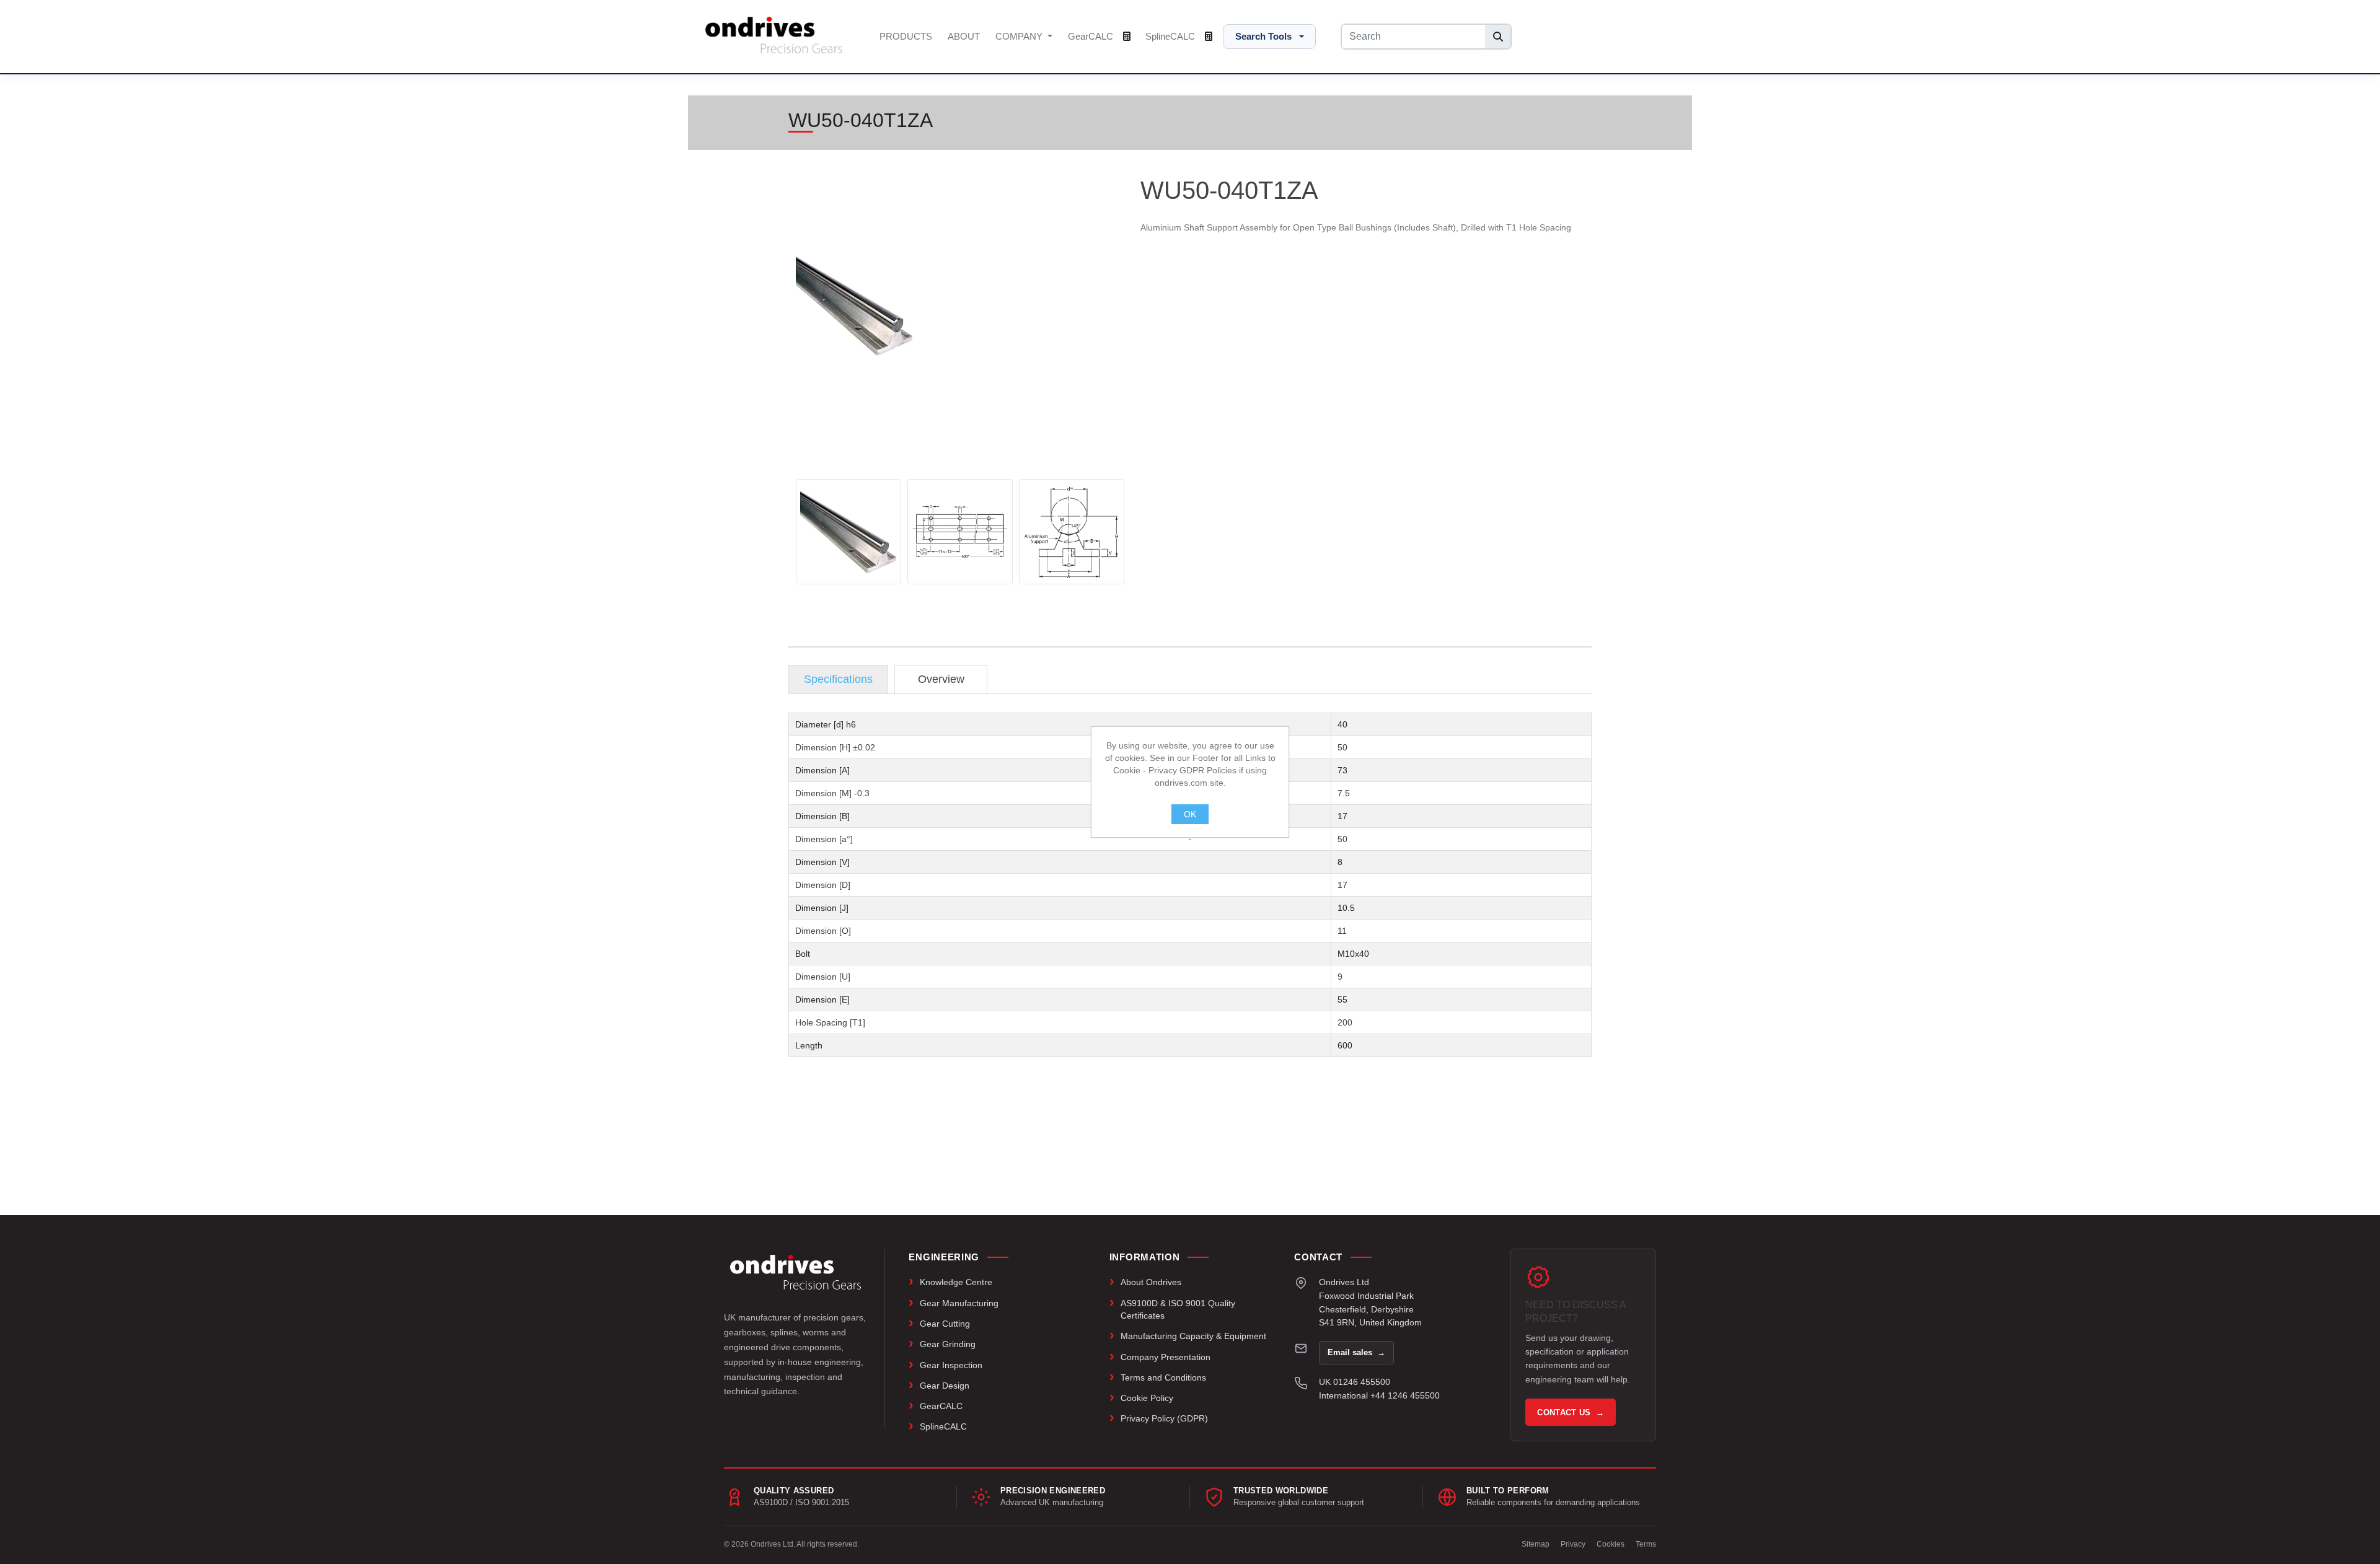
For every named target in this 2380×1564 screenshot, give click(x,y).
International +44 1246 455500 (1379, 1395)
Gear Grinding (948, 1344)
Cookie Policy (1147, 1398)
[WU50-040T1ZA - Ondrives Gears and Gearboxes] (848, 532)
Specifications (838, 679)
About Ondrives (1151, 1282)
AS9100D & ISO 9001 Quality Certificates (1178, 1309)
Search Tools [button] (1263, 36)
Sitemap (1536, 1544)
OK (1190, 814)
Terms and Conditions (1163, 1377)
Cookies (1611, 1544)
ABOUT (964, 36)
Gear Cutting (945, 1324)
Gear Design (945, 1386)
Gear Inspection (951, 1365)
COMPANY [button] (1020, 36)
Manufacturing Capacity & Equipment (1193, 1336)
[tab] (838, 679)
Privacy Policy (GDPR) (1164, 1418)
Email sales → (1356, 1352)
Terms (1646, 1544)
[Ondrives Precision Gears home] (796, 1272)
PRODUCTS (906, 36)
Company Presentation (1166, 1357)
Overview (941, 679)
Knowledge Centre (956, 1282)
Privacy (1573, 1544)
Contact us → (1571, 1412)
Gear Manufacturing (959, 1303)
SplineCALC (1171, 36)
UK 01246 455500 (1355, 1382)
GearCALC (1092, 36)
